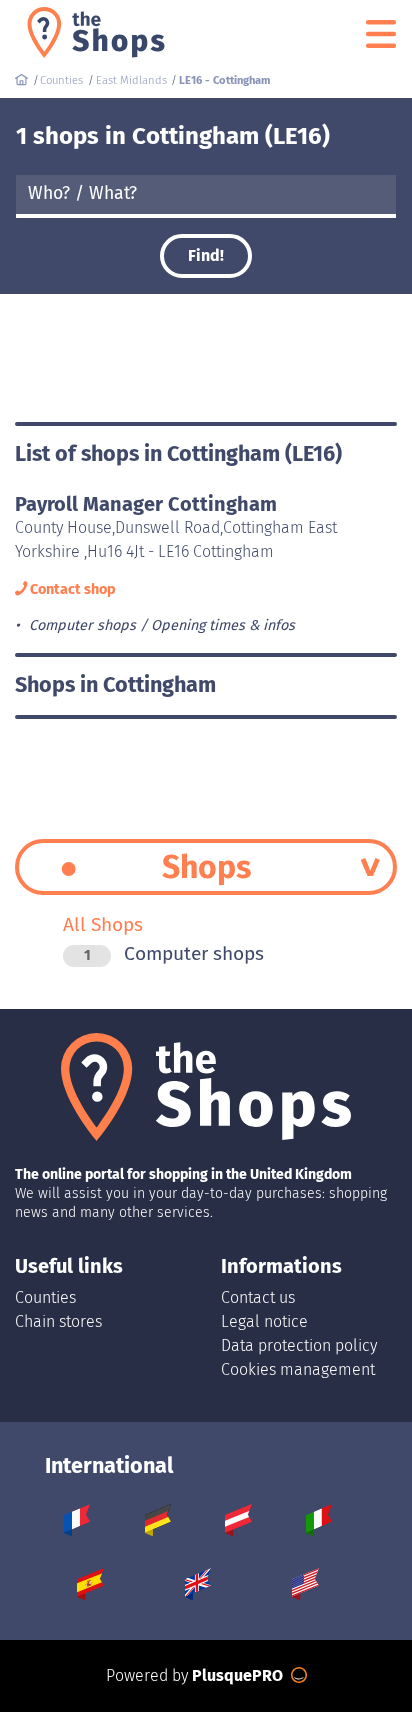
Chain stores (58, 1321)
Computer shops (174, 953)
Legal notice (264, 1321)
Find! (206, 255)
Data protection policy (299, 1345)
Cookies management (298, 1369)
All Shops (103, 924)
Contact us (258, 1297)
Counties (45, 1297)
